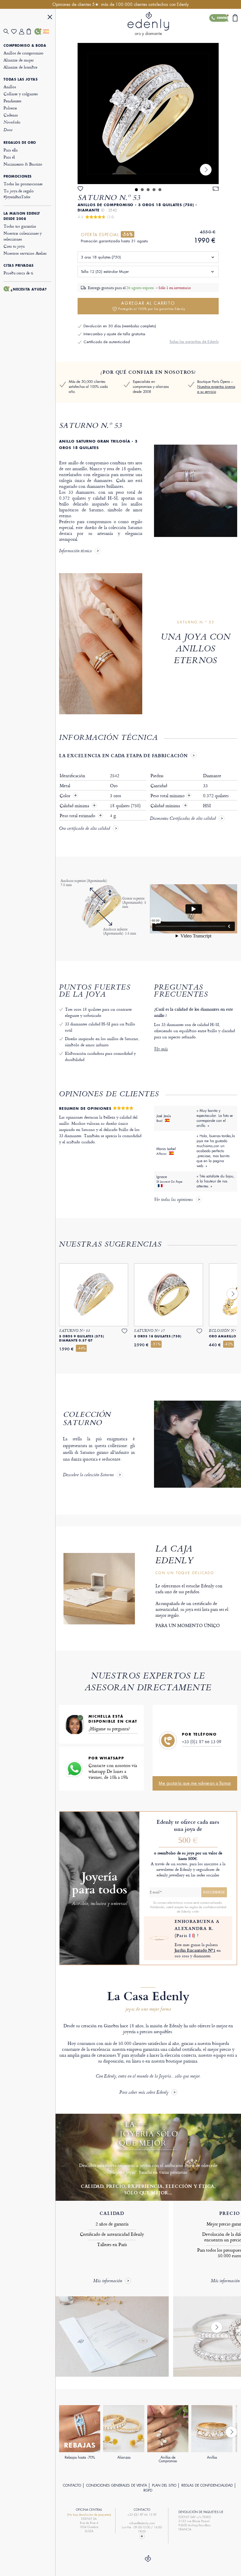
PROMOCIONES (18, 176)
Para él (9, 157)
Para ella (11, 150)
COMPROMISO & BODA (25, 46)
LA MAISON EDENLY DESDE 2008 (22, 216)
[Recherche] (7, 32)
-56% (128, 234)
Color (66, 796)
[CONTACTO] (38, 31)
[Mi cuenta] (23, 32)
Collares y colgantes (21, 94)
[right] (206, 170)
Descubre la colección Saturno (88, 1475)
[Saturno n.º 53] (148, 114)
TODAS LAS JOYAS (21, 79)
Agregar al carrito (152, 306)
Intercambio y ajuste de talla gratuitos (114, 334)
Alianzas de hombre (20, 67)
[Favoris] (15, 32)
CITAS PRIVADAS (19, 266)
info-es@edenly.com (142, 2523)
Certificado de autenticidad (107, 342)
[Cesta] (31, 31)
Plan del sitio (164, 2485)
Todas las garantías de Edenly (194, 342)
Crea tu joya (14, 246)
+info (195, 1911)
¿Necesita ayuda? (29, 289)
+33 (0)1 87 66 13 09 (202, 1742)
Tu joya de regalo (19, 194)
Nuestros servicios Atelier (25, 253)
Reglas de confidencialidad (207, 2485)
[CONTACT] (142, 2536)
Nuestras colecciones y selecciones (23, 236)
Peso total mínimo (170, 796)
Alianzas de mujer (19, 60)
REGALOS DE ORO (20, 143)
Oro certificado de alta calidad (84, 829)
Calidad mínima (75, 806)
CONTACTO (72, 2485)
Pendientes (12, 101)
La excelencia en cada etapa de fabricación (123, 755)
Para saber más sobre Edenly (144, 2093)
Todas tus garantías (20, 226)
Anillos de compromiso (24, 53)
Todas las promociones (23, 184)
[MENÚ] (50, 18)
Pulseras (10, 108)
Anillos (10, 87)
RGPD (148, 2490)
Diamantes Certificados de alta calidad (183, 819)
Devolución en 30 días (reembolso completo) (120, 326)
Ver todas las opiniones (173, 1200)
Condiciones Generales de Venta (117, 2485)
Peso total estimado (78, 816)
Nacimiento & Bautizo (23, 164)
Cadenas (11, 115)
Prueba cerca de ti (18, 273)
